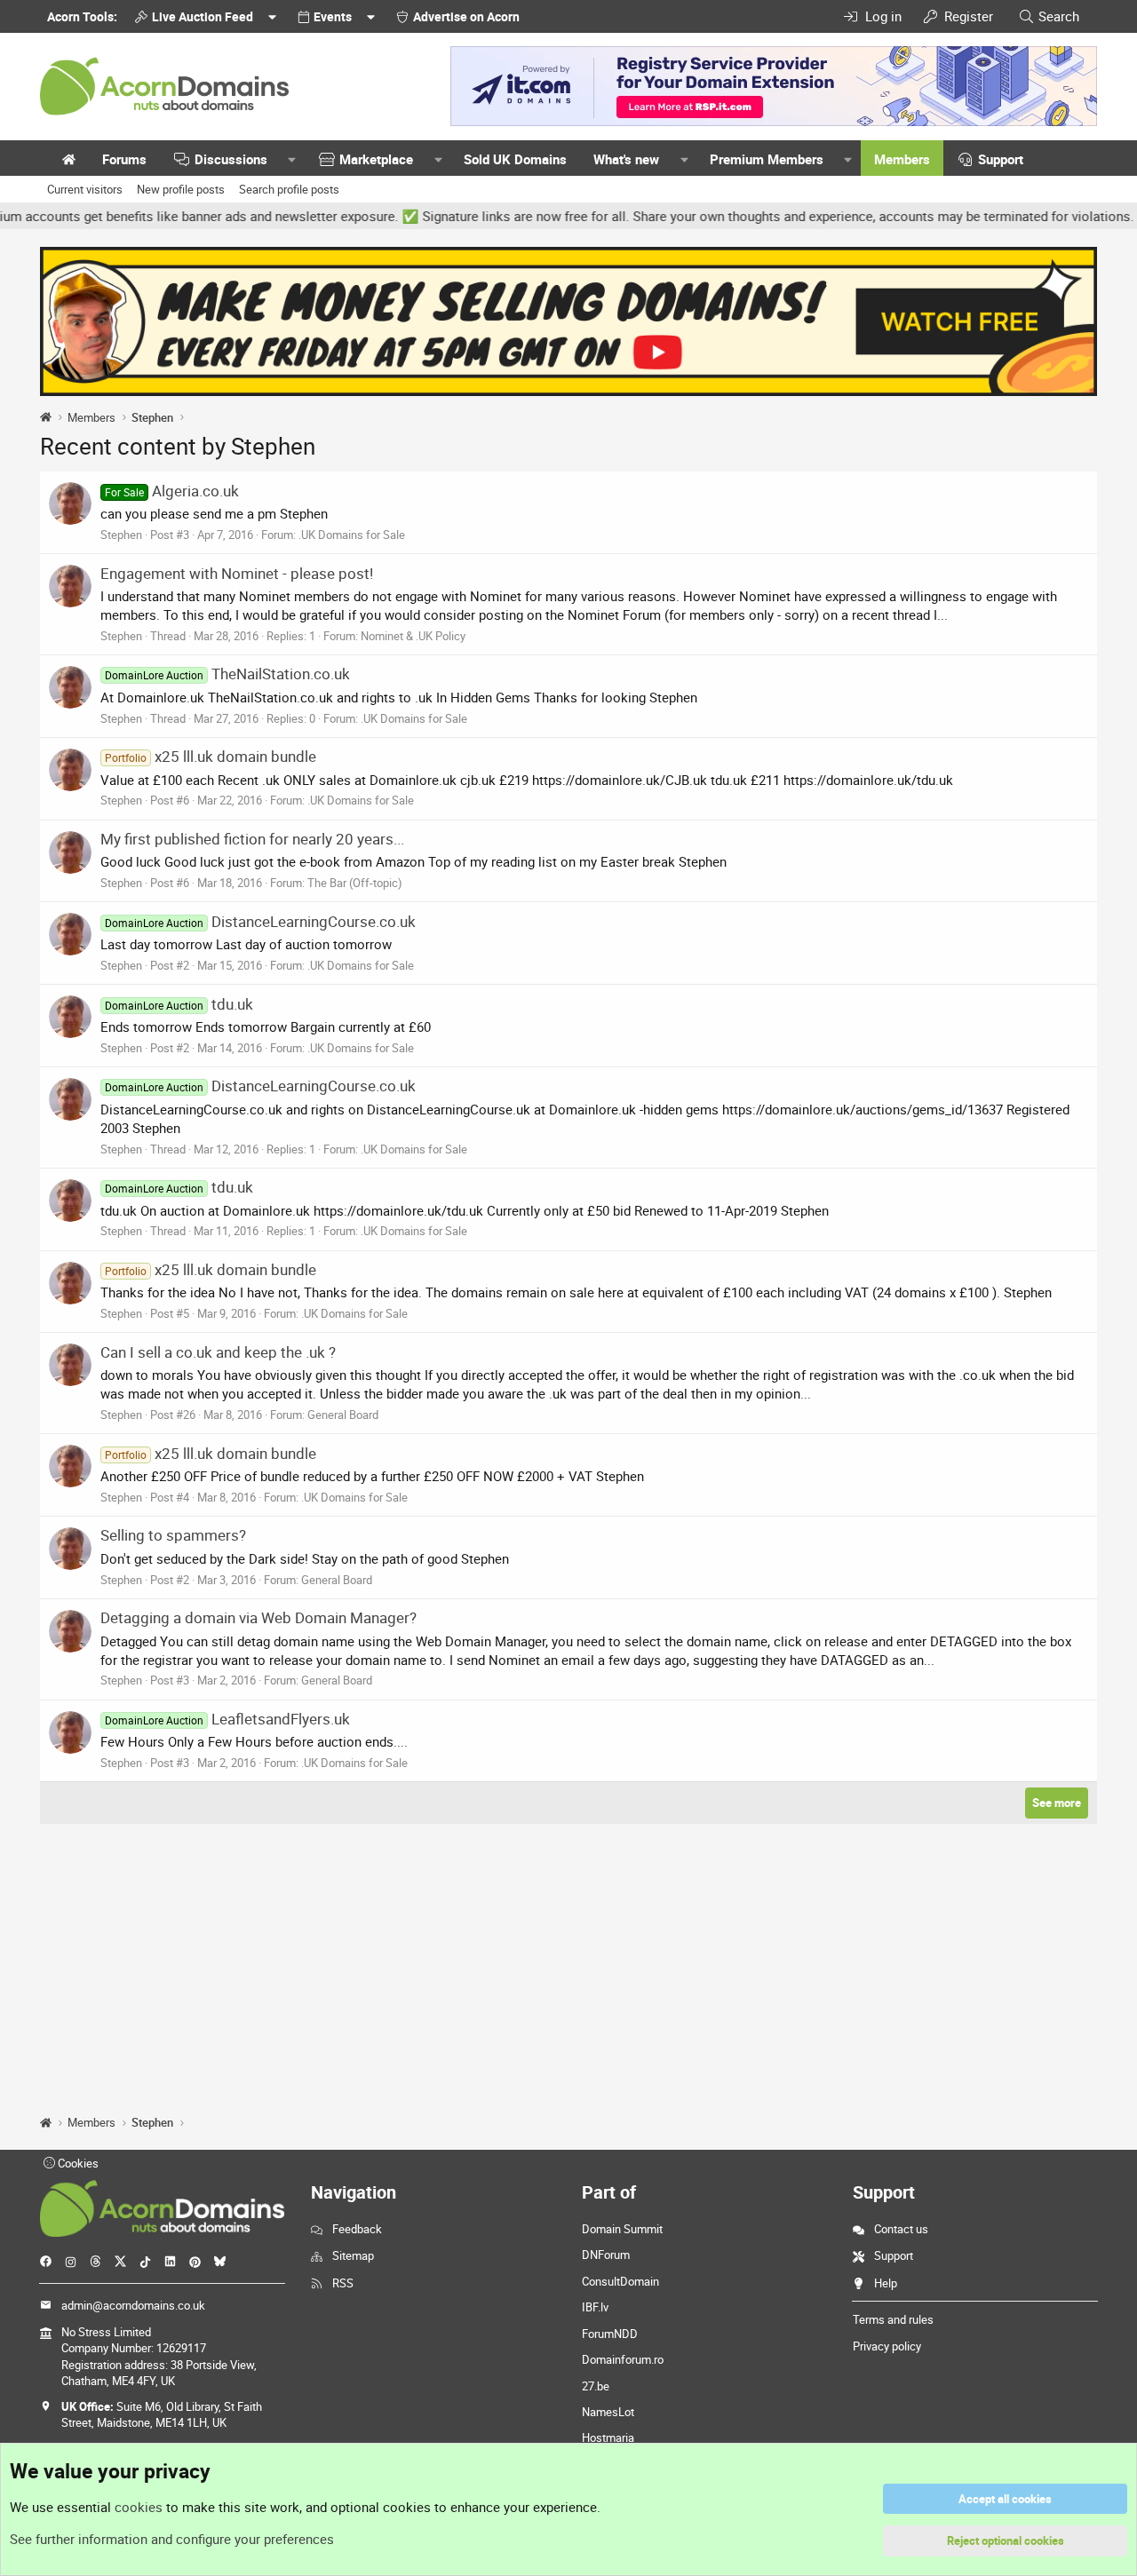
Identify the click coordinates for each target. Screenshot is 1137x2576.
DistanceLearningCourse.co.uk (260, 921)
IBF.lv (595, 2307)
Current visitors (85, 189)
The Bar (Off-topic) (355, 883)
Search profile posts (289, 189)
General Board (343, 1415)
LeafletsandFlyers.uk (227, 1719)
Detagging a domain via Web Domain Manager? (258, 1617)
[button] (292, 159)
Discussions (231, 159)
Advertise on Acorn (466, 16)
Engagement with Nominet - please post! (237, 573)
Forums (124, 159)
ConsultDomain (620, 2281)
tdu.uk (179, 1004)
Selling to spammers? (173, 1535)
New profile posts (181, 189)
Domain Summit (622, 2229)
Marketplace (376, 159)
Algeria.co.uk (172, 491)
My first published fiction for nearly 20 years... (252, 839)
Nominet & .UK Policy (413, 636)
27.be (596, 2386)
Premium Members (767, 159)
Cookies (77, 2163)
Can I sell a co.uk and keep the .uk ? (218, 1352)
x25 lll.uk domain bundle (211, 756)
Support (1001, 159)
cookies (139, 2507)
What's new (626, 159)
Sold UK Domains (515, 159)
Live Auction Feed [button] (203, 16)
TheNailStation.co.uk (227, 674)
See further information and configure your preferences (172, 2539)
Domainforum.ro (623, 2359)
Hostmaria (608, 2437)
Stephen (121, 535)
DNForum (606, 2255)
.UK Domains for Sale (352, 535)
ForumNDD (610, 2334)
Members (902, 159)
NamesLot (608, 2412)
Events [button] (333, 16)
